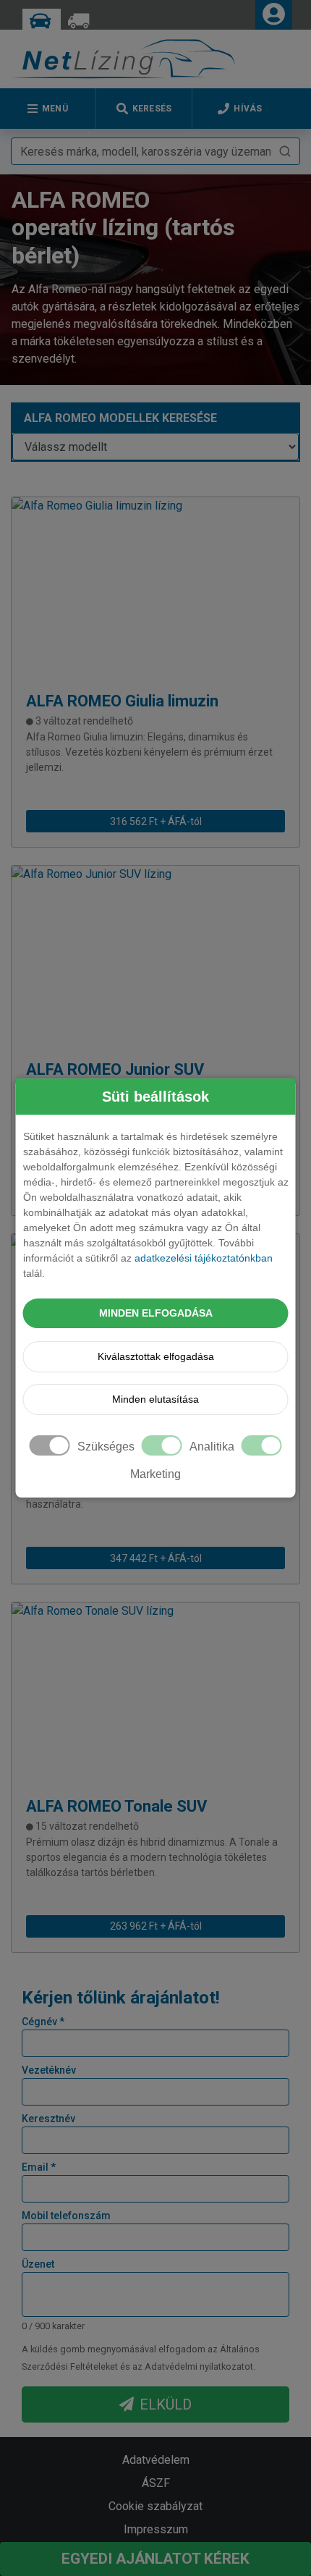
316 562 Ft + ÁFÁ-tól (156, 822)
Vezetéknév (49, 2070)
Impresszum (156, 2529)
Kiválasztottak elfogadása (156, 1356)
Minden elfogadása (156, 1313)
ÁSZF (156, 2483)
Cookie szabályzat (155, 2506)
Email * (39, 2167)
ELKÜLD (166, 2404)
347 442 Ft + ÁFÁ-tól (156, 1558)
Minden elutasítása (155, 1399)
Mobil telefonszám (66, 2216)
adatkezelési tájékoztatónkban (204, 1258)
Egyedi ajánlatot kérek (155, 2559)
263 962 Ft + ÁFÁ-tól (156, 1926)
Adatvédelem (156, 2460)
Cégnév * (43, 2022)
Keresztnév (48, 2119)
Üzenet (38, 2264)
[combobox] (155, 151)
